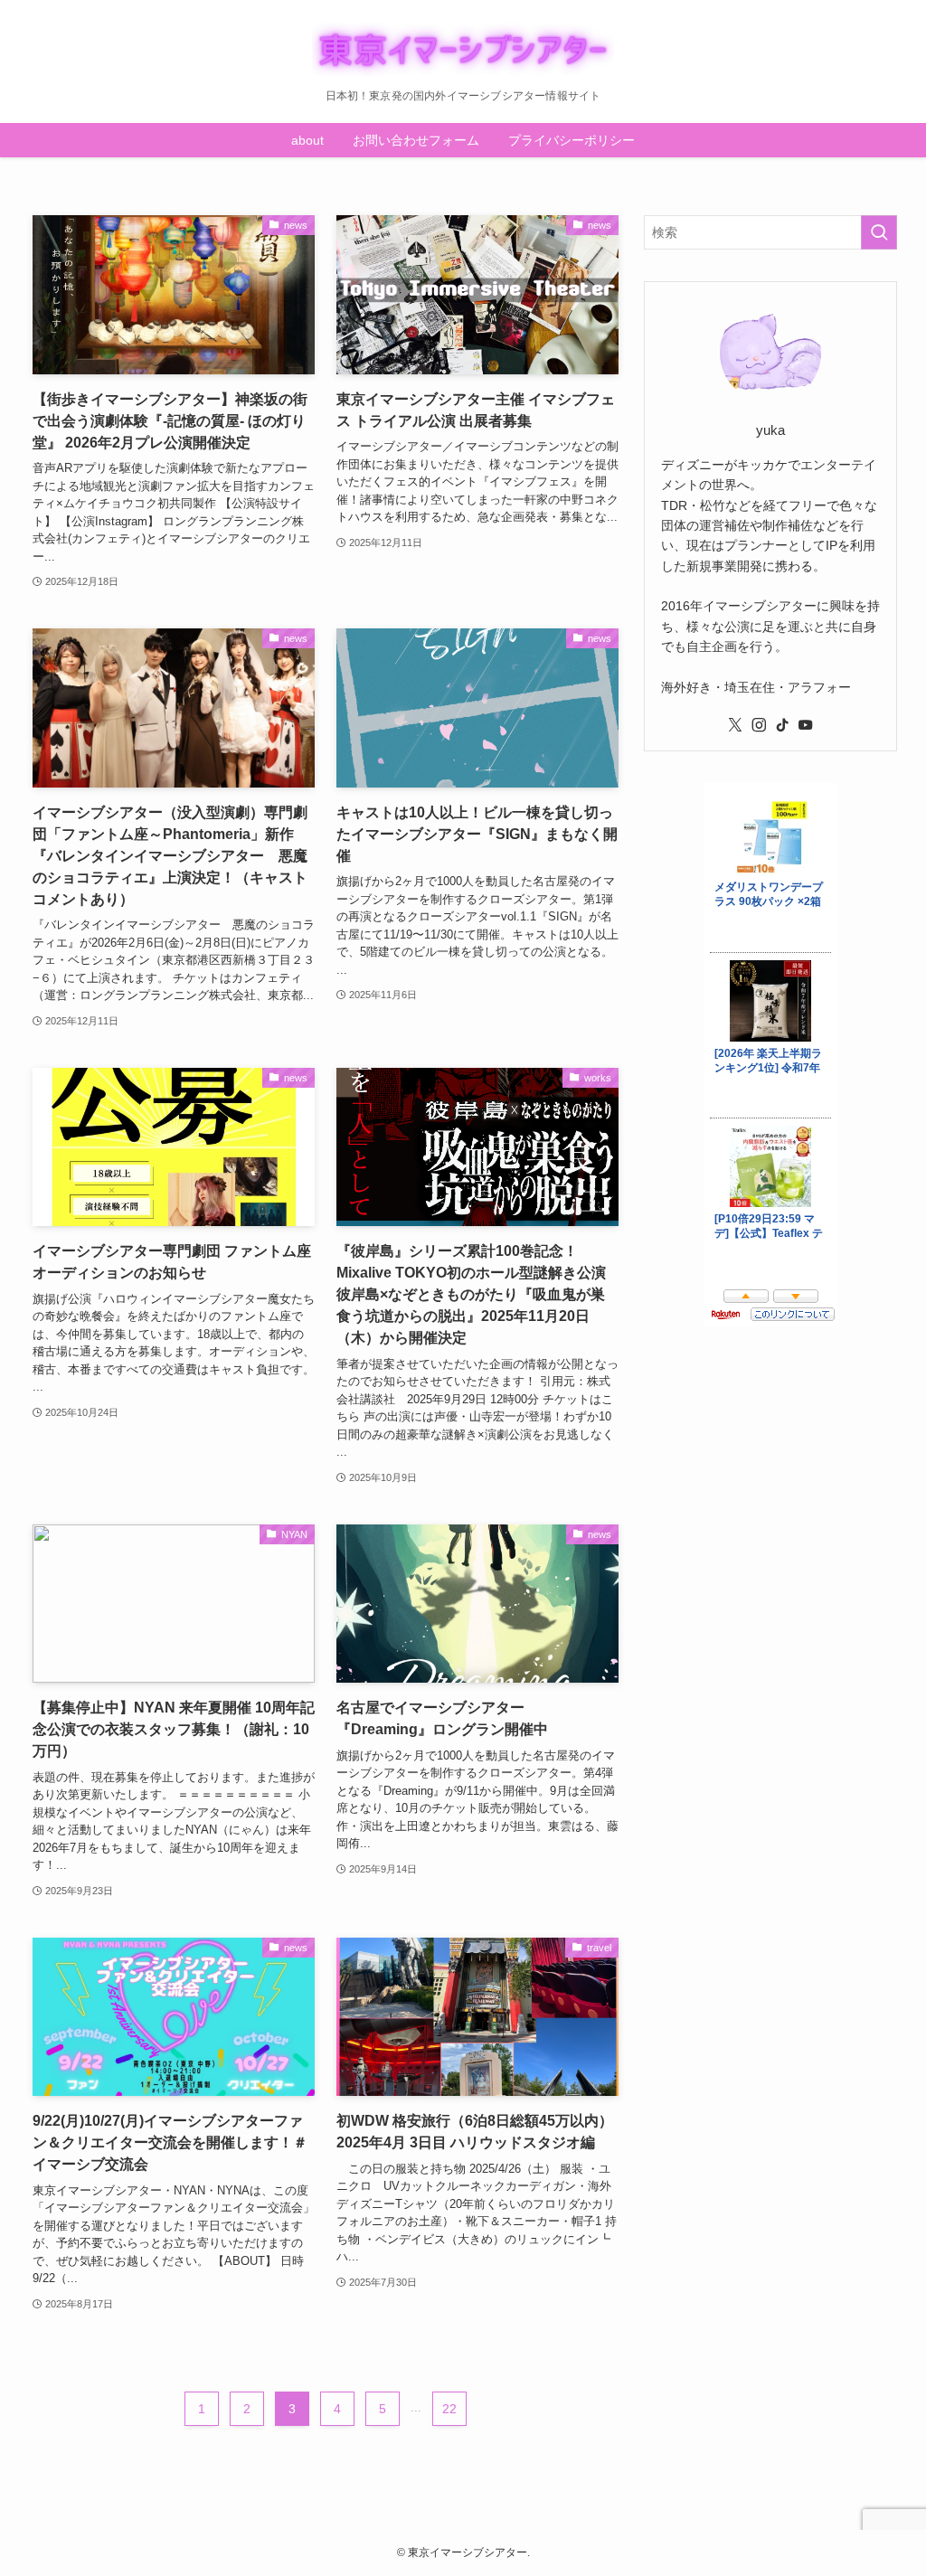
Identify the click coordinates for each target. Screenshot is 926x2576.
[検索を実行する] (879, 232)
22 (449, 2409)
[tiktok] (782, 725)
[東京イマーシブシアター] (463, 49)
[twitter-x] (735, 725)
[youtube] (806, 725)
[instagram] (759, 725)
